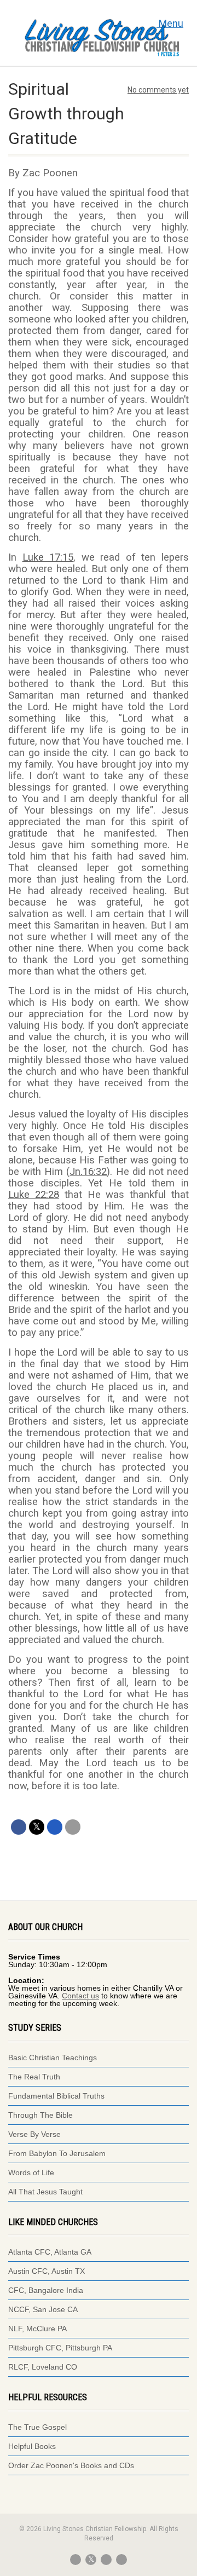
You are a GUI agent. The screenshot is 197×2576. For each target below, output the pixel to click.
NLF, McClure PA (37, 2329)
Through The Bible (40, 2115)
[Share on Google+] (55, 1827)
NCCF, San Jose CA (43, 2309)
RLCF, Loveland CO (43, 2367)
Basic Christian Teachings (53, 2058)
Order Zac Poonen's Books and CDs (71, 2465)
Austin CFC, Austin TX (47, 2271)
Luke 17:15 (48, 557)
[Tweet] (37, 1827)
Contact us (80, 1996)
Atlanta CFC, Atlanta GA (50, 2252)
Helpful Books (32, 2446)
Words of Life (31, 2172)
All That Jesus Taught (45, 2192)
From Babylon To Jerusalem (57, 2153)
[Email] (73, 1827)
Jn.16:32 (88, 1172)
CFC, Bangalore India (46, 2290)
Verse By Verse (34, 2134)
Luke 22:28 (34, 1195)
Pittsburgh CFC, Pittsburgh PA (60, 2348)
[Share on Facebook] (19, 1827)
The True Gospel (39, 2427)
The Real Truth (34, 2077)
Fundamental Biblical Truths (56, 2096)
